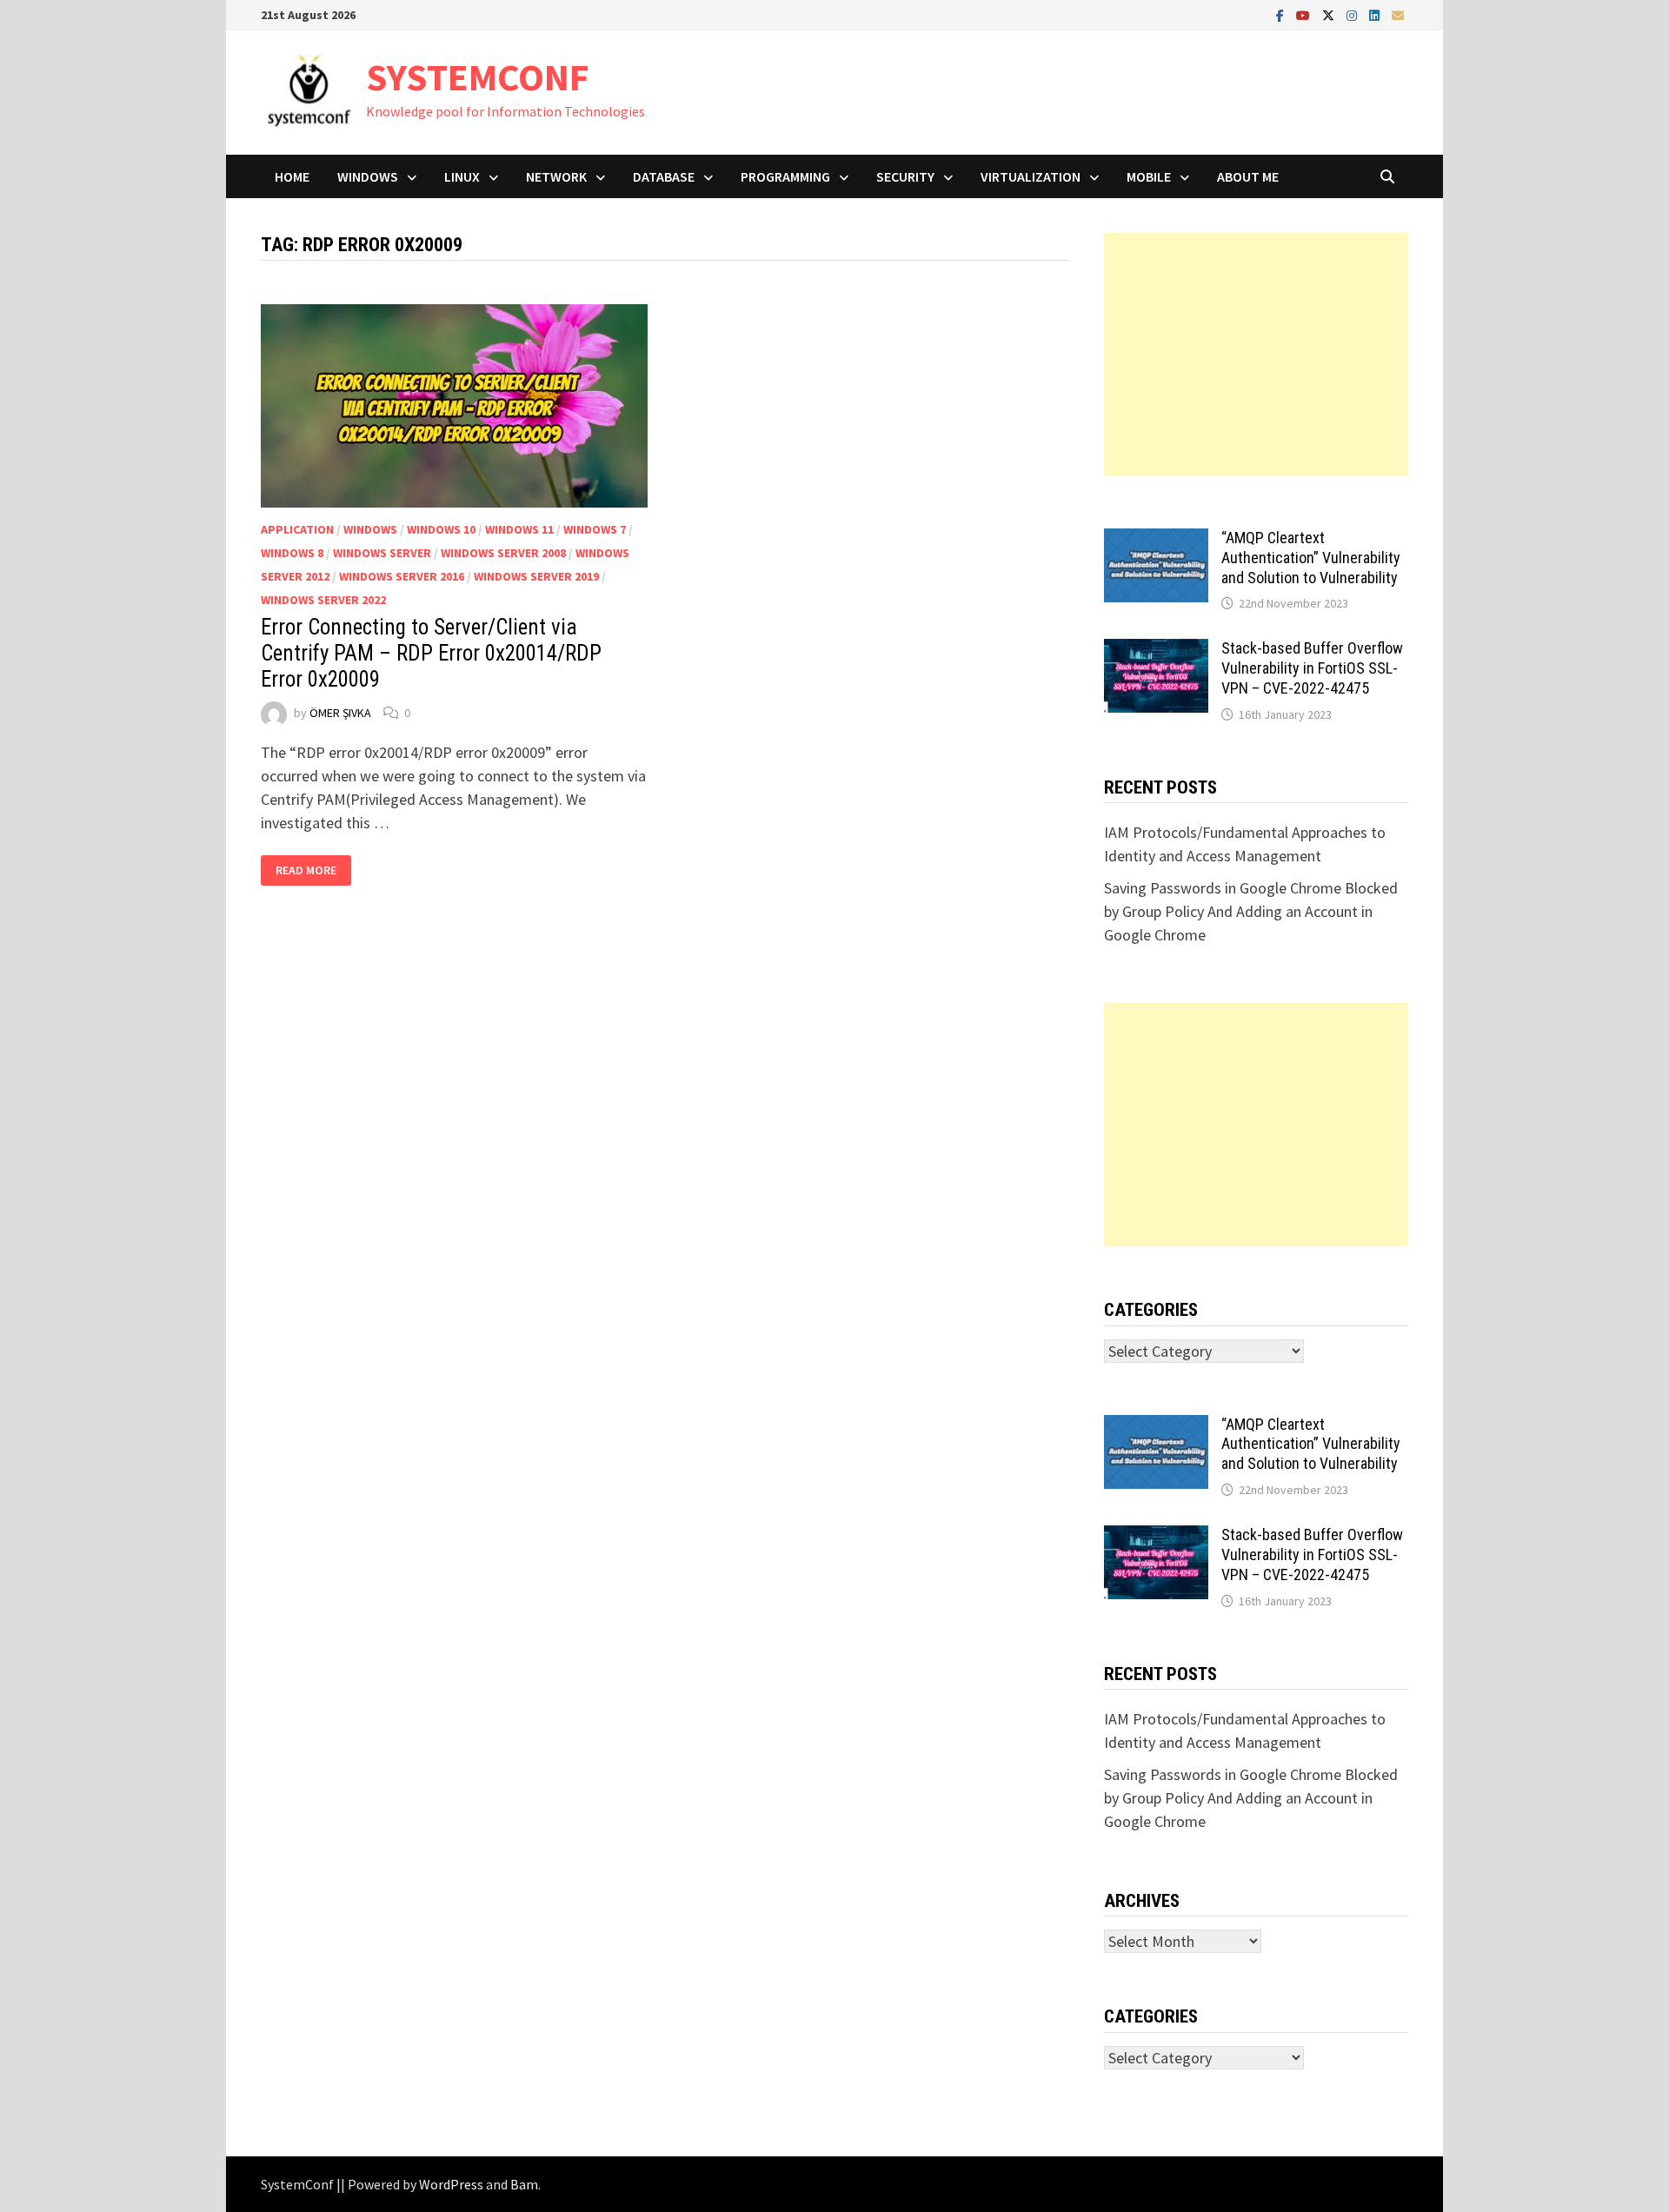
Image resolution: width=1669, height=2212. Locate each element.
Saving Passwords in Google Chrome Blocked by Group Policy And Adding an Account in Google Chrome (1251, 911)
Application (297, 529)
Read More (313, 870)
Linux (462, 176)
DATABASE (664, 176)
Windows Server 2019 (536, 576)
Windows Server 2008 (503, 553)
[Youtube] (1305, 14)
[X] (1330, 14)
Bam (524, 2184)
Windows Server (382, 553)
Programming (785, 176)
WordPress (451, 2184)
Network (556, 176)
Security (905, 176)
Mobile (1149, 176)
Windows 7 (595, 529)
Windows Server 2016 (402, 576)
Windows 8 (292, 553)
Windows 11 (519, 529)
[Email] (1398, 14)
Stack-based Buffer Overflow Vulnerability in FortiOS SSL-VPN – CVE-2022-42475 (1312, 668)
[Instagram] (1353, 14)
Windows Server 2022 (323, 600)
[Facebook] (1282, 14)
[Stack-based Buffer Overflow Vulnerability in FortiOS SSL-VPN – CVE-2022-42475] (1156, 651)
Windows (368, 176)
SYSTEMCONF (478, 77)
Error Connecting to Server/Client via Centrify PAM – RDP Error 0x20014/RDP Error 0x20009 (431, 653)
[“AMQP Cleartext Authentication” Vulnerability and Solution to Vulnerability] (1156, 540)
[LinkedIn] (1376, 14)
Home (292, 176)
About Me (1248, 176)
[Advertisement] (1256, 355)
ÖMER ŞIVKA (340, 713)
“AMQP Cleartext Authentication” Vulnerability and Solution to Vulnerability (1311, 558)
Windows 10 (441, 529)
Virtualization (1031, 176)
